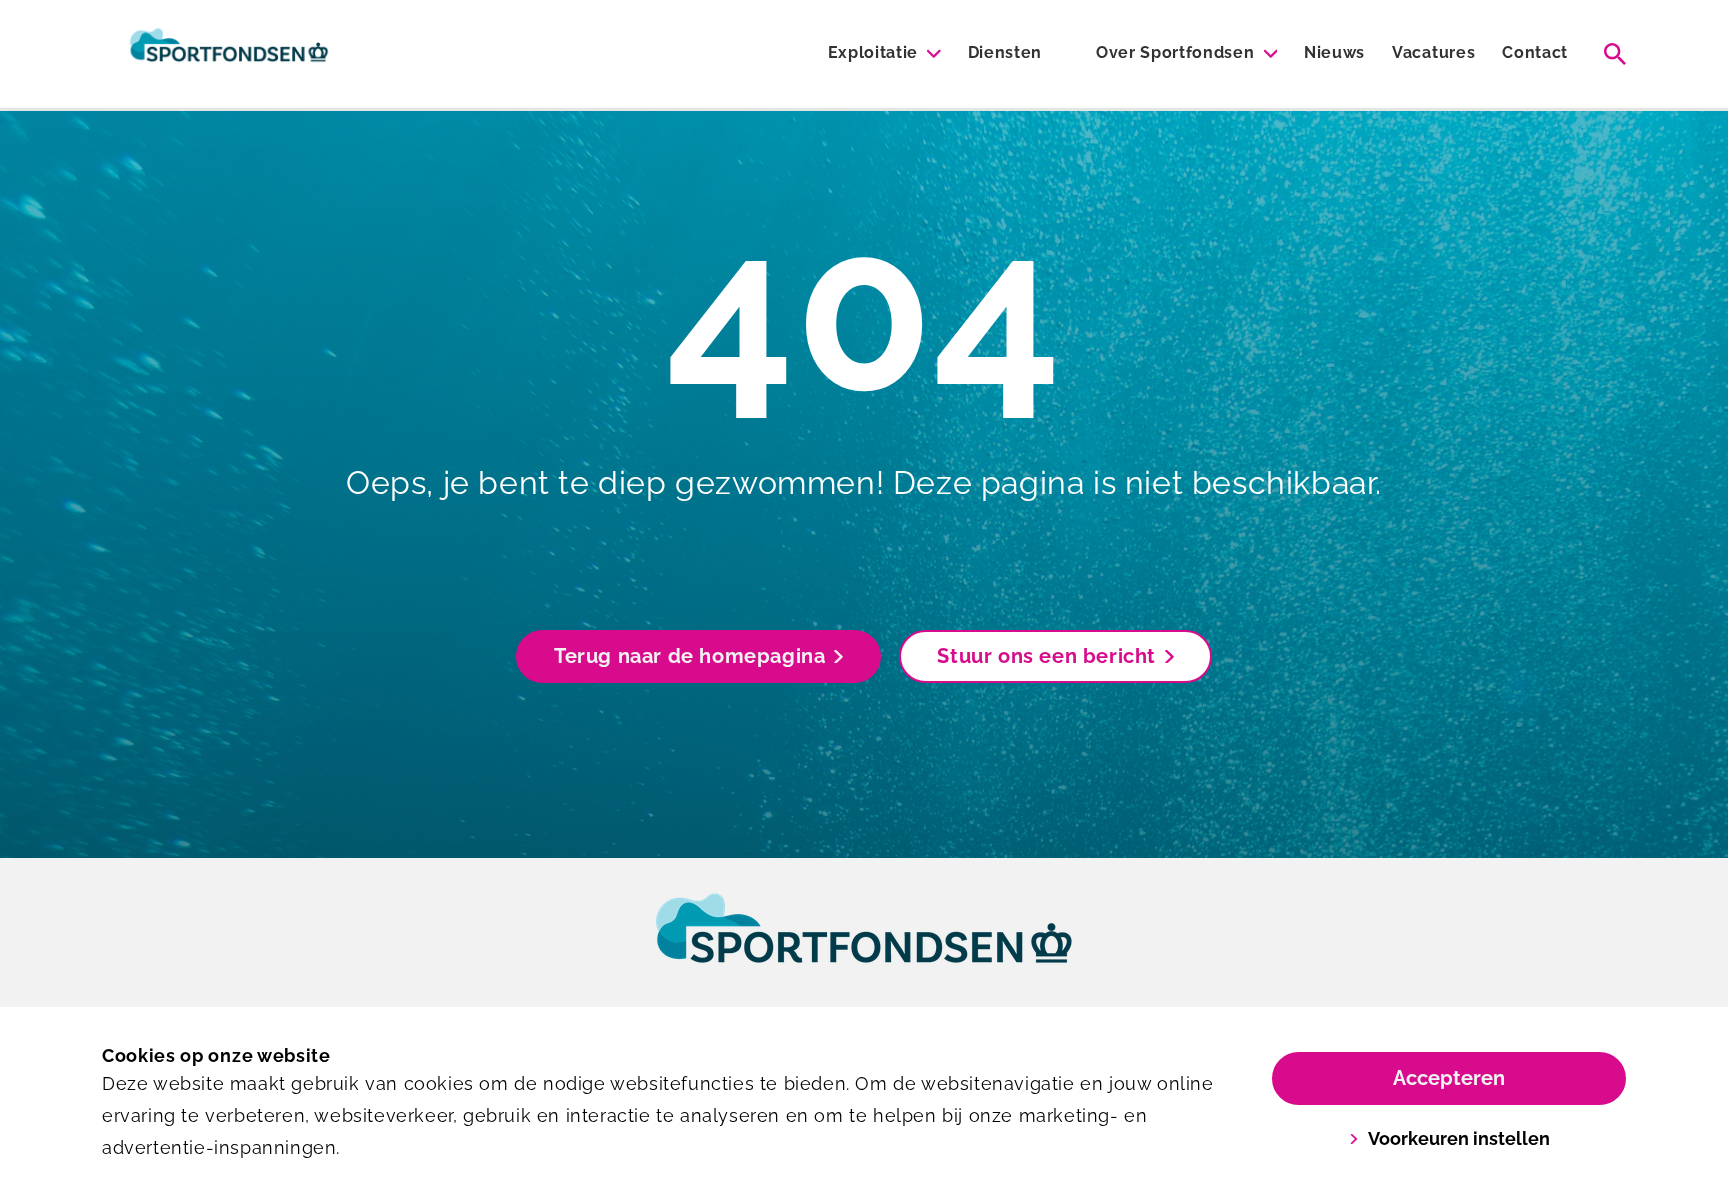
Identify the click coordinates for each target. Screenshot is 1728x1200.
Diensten (1005, 52)
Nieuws (1334, 52)
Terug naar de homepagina (689, 656)
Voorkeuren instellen (1459, 1138)
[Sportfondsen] (229, 54)
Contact (1535, 52)
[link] (864, 947)
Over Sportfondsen (1175, 52)
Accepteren (1449, 1078)
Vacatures (1433, 52)
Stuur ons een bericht (1046, 656)
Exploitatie (873, 52)
